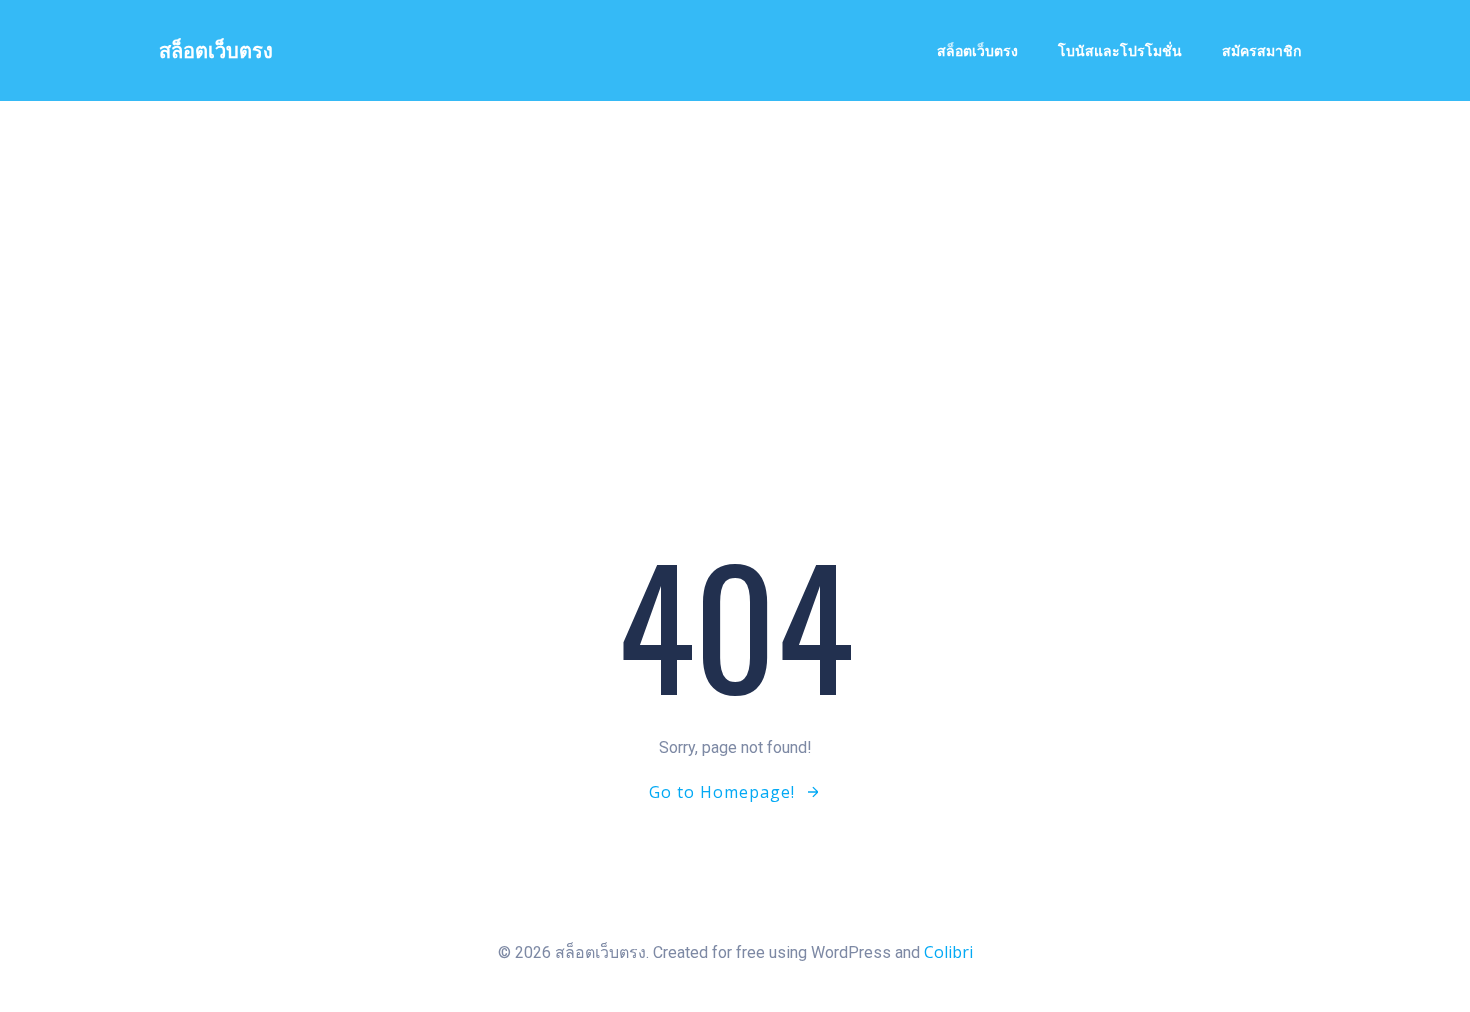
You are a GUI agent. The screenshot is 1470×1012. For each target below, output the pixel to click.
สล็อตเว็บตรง (977, 50)
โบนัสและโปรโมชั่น (1120, 50)
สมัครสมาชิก (1261, 50)
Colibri (948, 952)
